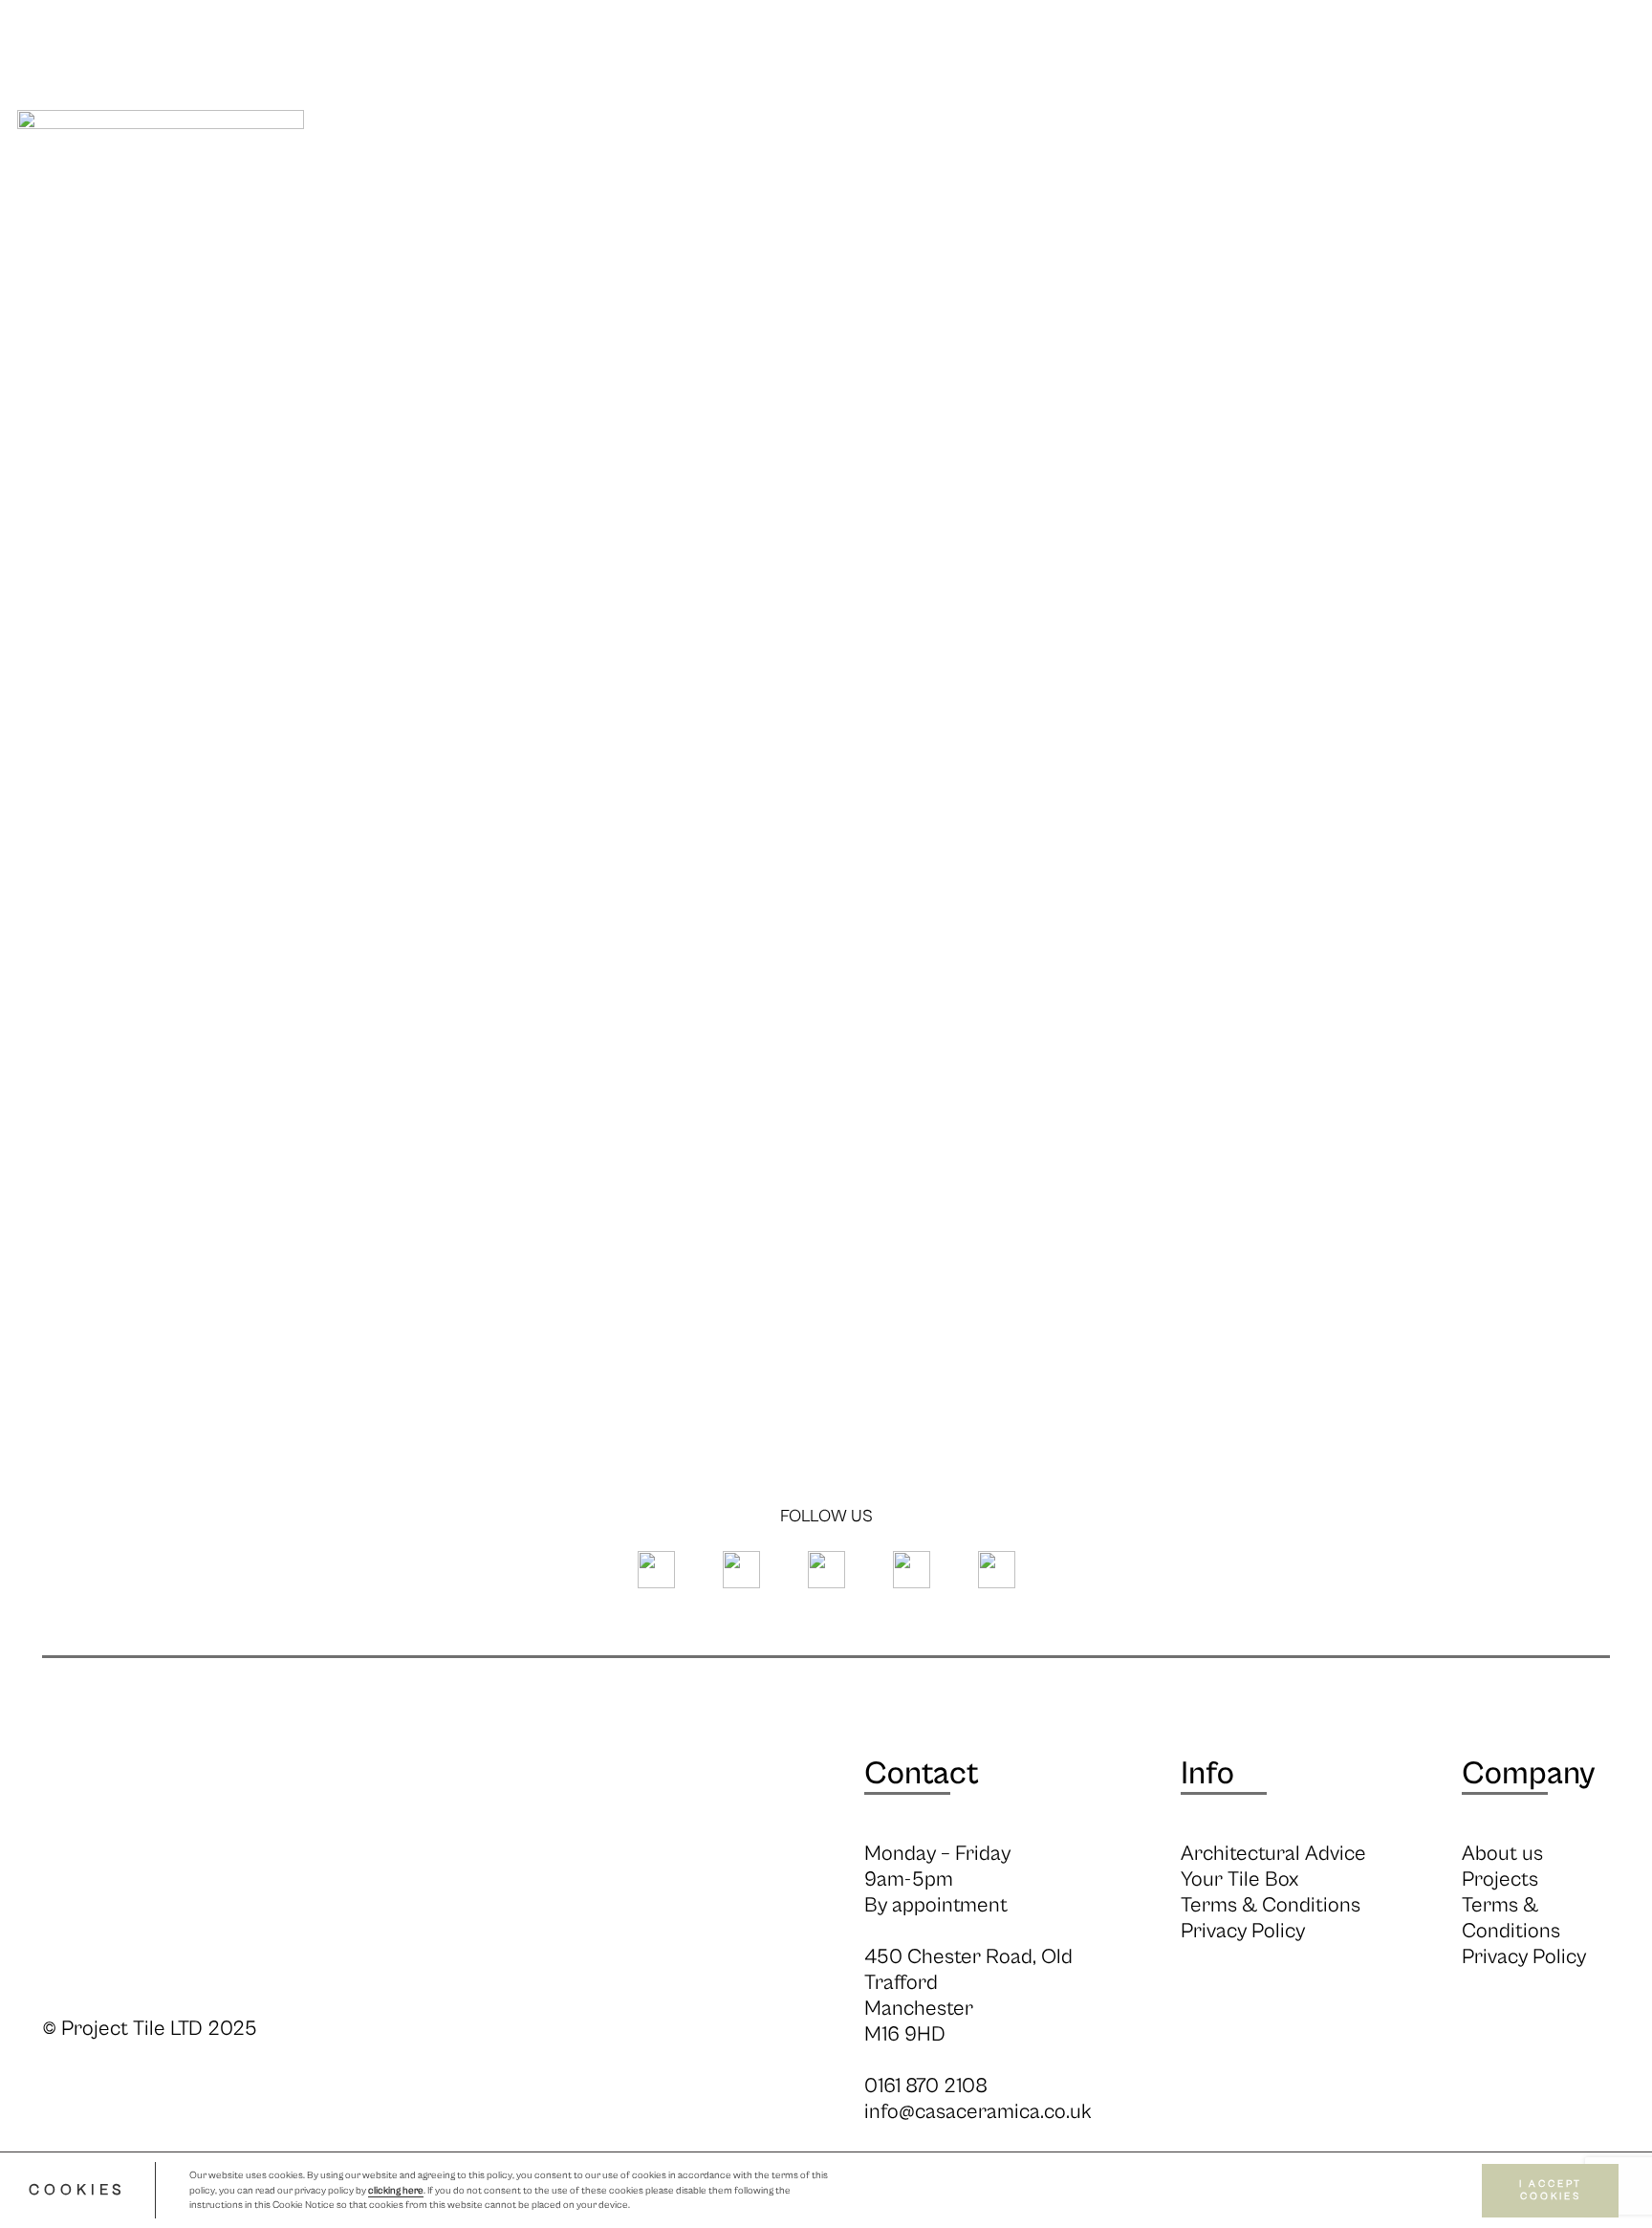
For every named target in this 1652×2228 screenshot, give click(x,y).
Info (626, 180)
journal (1078, 180)
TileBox (1556, 180)
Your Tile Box (1239, 1879)
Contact (922, 1774)
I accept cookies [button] (1551, 2190)
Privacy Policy (1243, 1931)
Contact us (1394, 180)
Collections (484, 180)
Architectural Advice (1273, 1854)
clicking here (396, 2191)
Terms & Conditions (1271, 1905)
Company (1528, 1774)
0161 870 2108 (926, 2086)
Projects (1225, 180)
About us (1502, 1854)
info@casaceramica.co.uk (978, 2112)
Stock (736, 180)
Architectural (902, 180)
